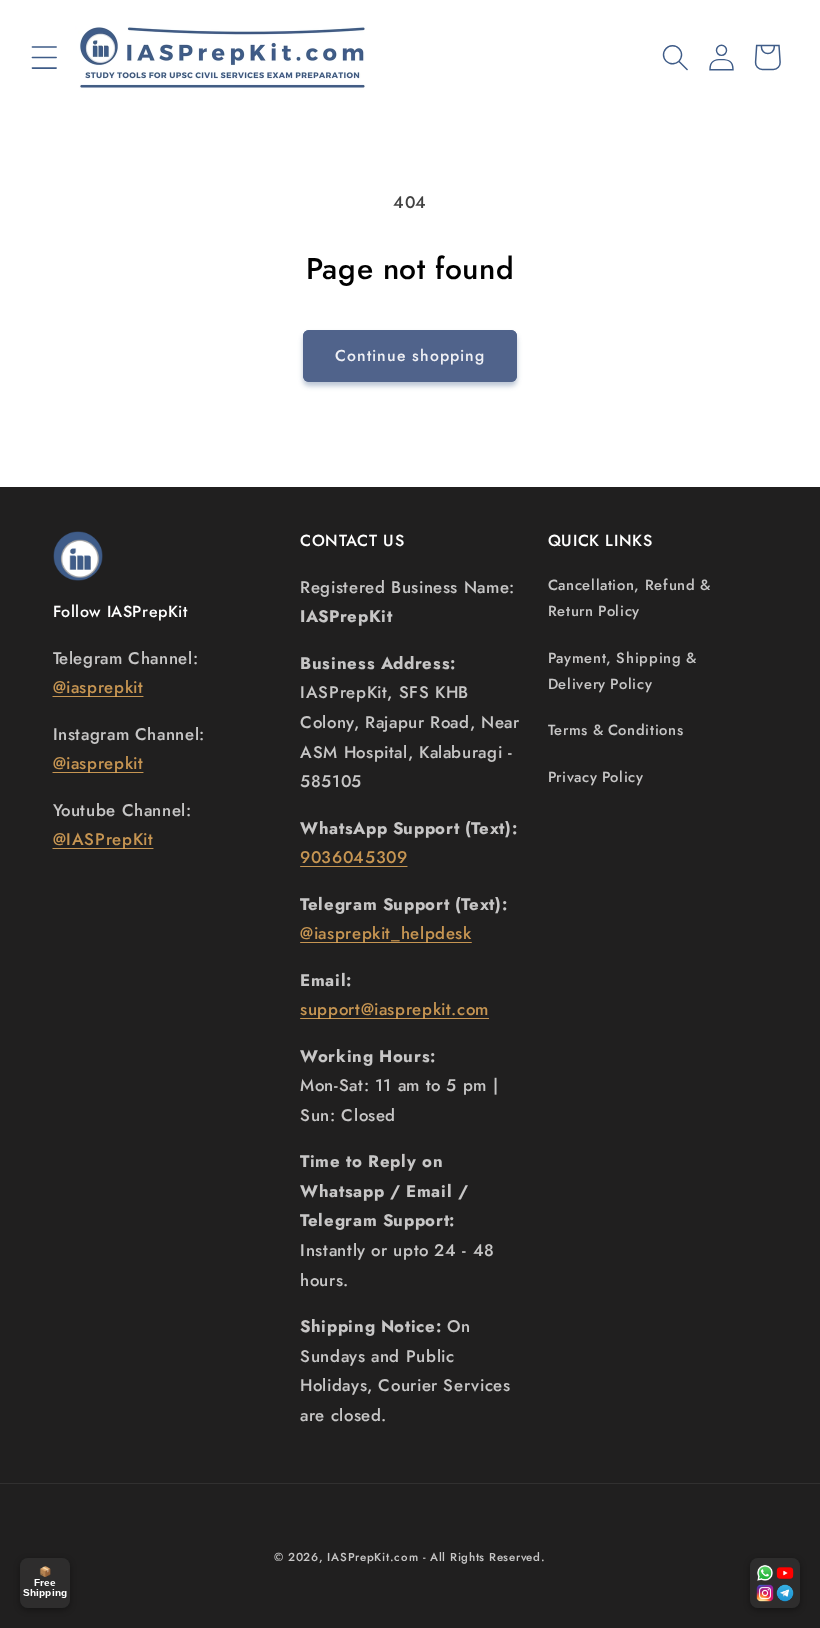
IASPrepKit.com (372, 1557)
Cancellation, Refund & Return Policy (629, 598)
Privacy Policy (596, 777)
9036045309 (353, 857)
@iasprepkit (98, 687)
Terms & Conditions (615, 730)
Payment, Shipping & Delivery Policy (622, 671)
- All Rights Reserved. (484, 1557)
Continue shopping (410, 355)
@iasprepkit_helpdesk (386, 933)
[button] (44, 57)
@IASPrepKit (103, 839)
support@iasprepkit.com (394, 1009)
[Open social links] (775, 1583)
